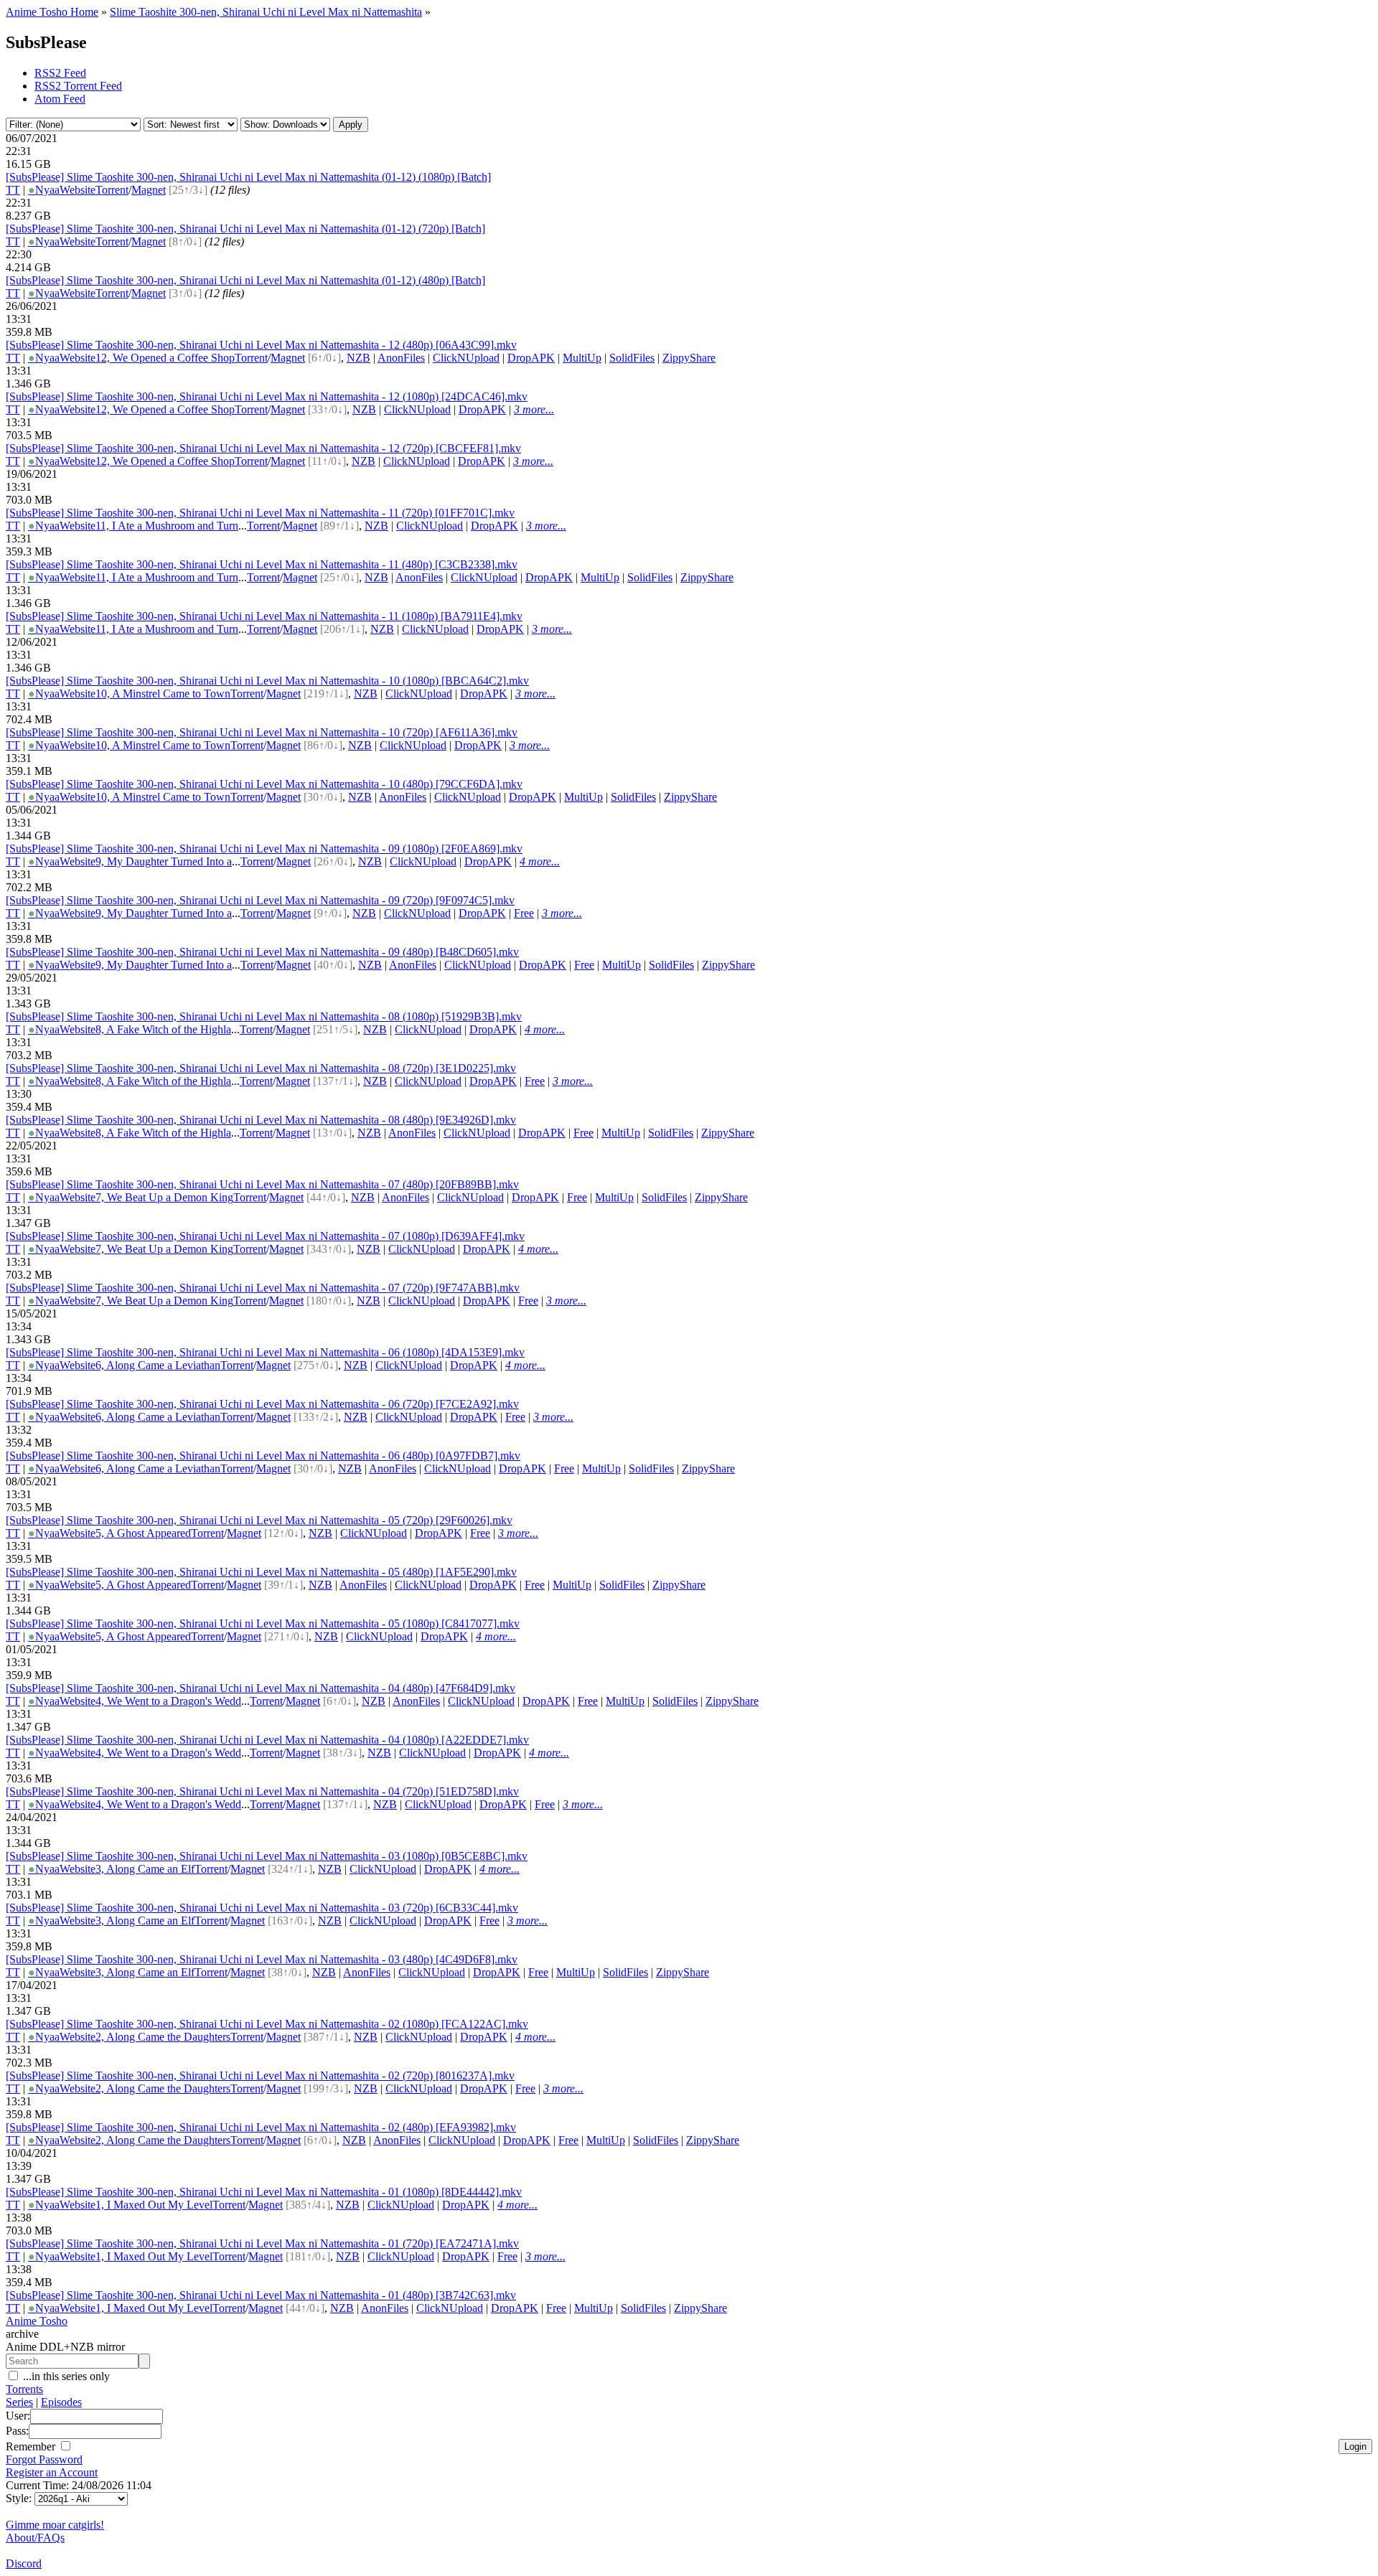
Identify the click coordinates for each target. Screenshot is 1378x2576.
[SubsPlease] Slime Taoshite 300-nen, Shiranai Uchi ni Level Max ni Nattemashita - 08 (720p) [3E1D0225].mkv (261, 1068)
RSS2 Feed (60, 73)
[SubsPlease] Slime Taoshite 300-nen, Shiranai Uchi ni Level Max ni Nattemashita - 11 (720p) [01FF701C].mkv (260, 513)
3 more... (534, 409)
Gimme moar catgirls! (55, 2525)
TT (13, 190)
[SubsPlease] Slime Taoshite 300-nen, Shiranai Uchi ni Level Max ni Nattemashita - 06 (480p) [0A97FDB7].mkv (263, 1456)
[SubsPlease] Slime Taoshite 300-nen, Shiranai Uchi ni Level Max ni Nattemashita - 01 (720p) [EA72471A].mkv (262, 2243)
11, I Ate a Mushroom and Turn (167, 526)
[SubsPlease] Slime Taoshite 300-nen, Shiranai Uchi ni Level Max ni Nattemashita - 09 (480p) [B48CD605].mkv (262, 952)
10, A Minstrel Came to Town (163, 694)
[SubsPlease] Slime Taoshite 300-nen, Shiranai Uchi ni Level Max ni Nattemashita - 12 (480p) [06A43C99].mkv (261, 345)
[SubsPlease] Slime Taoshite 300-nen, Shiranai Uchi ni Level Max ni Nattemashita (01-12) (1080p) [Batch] (248, 177)
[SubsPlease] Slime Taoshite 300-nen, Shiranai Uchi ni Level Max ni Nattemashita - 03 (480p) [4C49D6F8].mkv (262, 1959)
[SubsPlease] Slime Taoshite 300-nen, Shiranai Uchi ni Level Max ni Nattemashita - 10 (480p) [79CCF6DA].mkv (264, 784)
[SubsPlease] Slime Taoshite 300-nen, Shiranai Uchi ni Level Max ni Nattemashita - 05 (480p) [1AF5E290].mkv (261, 1572)
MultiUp (582, 358)
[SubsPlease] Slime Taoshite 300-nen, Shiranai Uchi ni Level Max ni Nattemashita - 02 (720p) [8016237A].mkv (260, 2076)
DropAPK (531, 358)
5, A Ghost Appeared (143, 1533)
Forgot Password (44, 2459)
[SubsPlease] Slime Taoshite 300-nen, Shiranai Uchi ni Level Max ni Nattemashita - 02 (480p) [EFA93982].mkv (261, 2127)
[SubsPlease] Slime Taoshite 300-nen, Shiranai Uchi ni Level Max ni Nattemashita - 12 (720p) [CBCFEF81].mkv (263, 448)
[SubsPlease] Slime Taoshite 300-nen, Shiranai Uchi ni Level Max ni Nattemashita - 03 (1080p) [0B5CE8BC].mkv (267, 1856)
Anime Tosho (37, 2321)
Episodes (61, 2402)
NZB (358, 358)
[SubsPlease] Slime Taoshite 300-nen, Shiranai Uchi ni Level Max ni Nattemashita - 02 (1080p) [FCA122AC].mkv (267, 2024)
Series (19, 2402)
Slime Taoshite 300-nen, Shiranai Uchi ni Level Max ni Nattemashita (266, 12)
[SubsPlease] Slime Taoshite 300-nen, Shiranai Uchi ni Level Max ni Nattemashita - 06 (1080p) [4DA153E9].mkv (265, 1352)
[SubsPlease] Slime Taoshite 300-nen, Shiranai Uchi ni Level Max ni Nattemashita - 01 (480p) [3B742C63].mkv (261, 2295)
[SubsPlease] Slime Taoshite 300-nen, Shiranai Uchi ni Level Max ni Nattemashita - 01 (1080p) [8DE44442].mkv (264, 2192)
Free (524, 913)
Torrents (24, 2389)
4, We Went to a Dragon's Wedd (168, 1701)
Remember (32, 2446)
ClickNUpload (466, 358)
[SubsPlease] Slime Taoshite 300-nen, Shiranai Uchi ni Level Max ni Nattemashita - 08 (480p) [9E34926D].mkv (261, 1120)
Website (78, 190)
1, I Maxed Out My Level (154, 2205)
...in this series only (65, 2376)
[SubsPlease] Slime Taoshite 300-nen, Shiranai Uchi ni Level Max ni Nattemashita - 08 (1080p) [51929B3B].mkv (264, 1016)
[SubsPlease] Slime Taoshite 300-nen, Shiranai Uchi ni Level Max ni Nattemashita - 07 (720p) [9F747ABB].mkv (263, 1288)
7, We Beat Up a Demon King (164, 1197)
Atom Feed (60, 99)
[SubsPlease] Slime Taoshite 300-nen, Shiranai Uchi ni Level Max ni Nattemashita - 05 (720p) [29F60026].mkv (259, 1520)
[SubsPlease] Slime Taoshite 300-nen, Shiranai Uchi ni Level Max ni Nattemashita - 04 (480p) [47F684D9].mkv (261, 1688)
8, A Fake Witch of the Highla (163, 1029)
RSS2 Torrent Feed (78, 86)
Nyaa (44, 190)
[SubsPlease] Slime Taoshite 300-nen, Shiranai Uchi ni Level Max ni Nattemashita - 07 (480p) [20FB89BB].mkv (262, 1184)
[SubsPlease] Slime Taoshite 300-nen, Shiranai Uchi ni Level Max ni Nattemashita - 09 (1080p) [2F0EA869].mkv (264, 849)
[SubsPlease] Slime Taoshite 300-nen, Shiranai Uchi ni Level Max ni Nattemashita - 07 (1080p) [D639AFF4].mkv (265, 1236)
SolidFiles (632, 358)
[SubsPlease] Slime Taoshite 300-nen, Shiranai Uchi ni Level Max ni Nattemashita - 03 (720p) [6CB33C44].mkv (262, 1908)
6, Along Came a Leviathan (158, 1365)
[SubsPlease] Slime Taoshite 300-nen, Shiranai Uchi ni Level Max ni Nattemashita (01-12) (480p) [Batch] (245, 280)
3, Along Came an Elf (145, 1869)
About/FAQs (35, 2538)
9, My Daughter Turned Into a (164, 861)
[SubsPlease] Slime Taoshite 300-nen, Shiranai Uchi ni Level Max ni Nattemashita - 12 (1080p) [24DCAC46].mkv (267, 396)
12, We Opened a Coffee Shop (165, 358)
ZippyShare (689, 358)
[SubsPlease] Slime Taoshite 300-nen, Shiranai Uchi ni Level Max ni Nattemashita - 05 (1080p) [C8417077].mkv (263, 1623)
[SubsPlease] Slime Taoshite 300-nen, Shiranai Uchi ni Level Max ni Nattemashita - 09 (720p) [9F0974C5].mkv (260, 900)
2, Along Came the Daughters (163, 2037)
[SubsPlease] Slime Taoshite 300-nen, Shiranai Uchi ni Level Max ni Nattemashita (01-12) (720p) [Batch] (245, 229)
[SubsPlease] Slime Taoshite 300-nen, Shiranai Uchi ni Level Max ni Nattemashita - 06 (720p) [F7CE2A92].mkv (262, 1404)
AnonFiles (401, 358)
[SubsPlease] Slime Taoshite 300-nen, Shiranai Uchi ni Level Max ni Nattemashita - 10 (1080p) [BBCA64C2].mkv (267, 681)
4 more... (540, 861)
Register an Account (52, 2472)
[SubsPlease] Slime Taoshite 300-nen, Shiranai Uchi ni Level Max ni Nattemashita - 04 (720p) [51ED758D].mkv (262, 1791)
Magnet (149, 190)
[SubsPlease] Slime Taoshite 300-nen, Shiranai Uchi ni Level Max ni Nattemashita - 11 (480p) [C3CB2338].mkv (262, 564)
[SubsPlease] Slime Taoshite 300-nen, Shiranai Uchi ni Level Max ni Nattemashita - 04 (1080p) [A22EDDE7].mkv (267, 1740)
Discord (24, 2563)
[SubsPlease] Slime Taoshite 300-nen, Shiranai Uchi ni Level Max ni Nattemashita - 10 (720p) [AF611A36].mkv (262, 732)
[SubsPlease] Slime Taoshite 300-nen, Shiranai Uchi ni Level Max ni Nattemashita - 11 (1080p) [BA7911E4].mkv (264, 616)
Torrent (112, 190)
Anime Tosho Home (52, 12)
